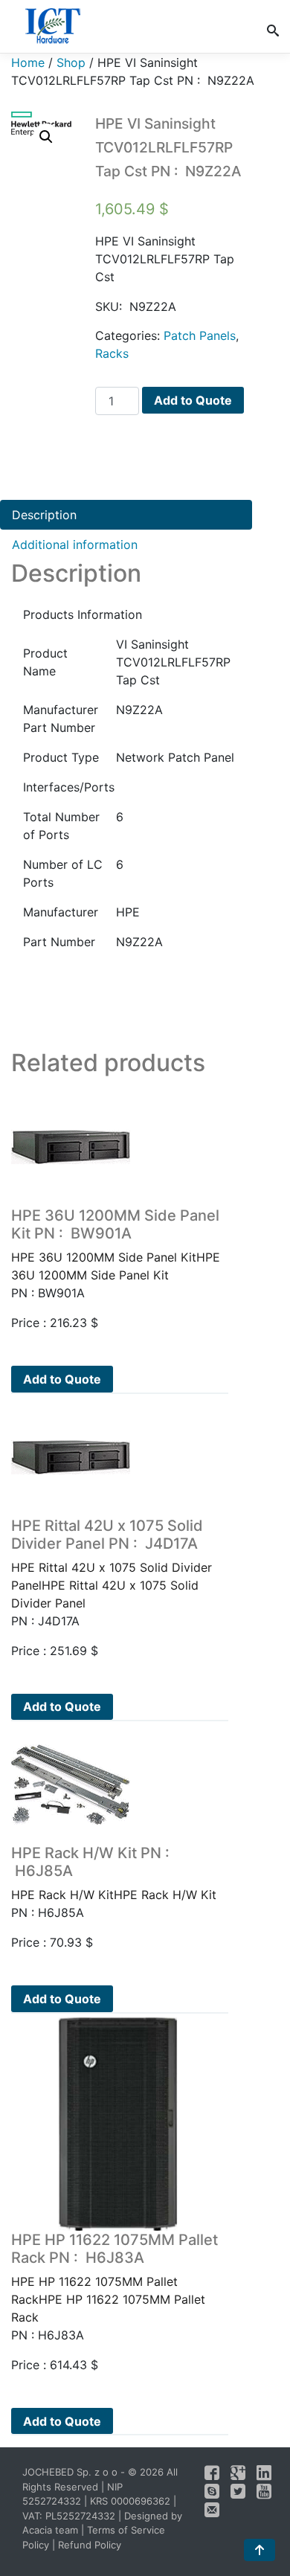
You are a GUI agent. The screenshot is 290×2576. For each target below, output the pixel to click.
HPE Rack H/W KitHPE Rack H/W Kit (114, 1873)
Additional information (75, 545)
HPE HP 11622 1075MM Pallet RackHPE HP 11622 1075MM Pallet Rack (115, 2278)
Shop (71, 62)
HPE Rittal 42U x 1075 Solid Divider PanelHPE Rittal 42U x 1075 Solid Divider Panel (112, 1564)
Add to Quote (193, 400)
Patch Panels (200, 335)
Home (28, 62)
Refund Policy (90, 2545)
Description (44, 515)
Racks (112, 353)
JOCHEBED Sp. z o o (71, 2472)
